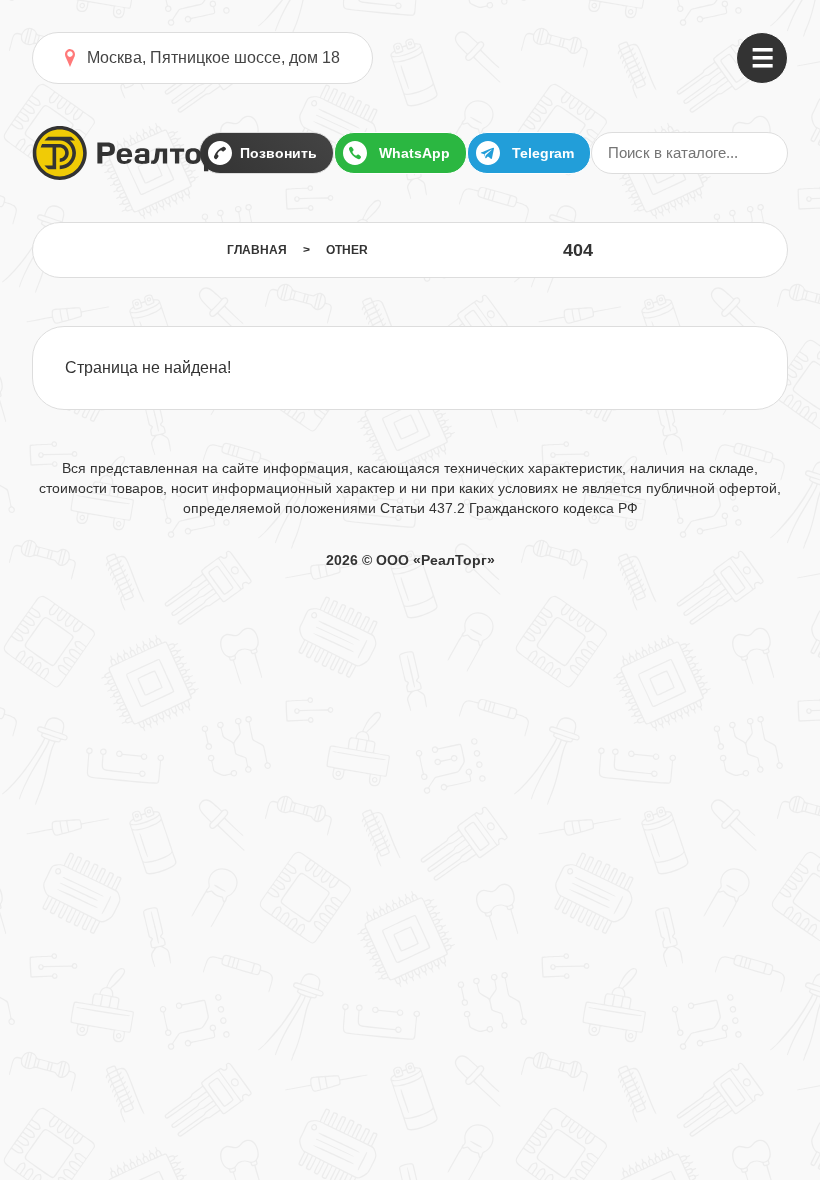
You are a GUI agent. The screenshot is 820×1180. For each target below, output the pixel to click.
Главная (257, 250)
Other (347, 250)
